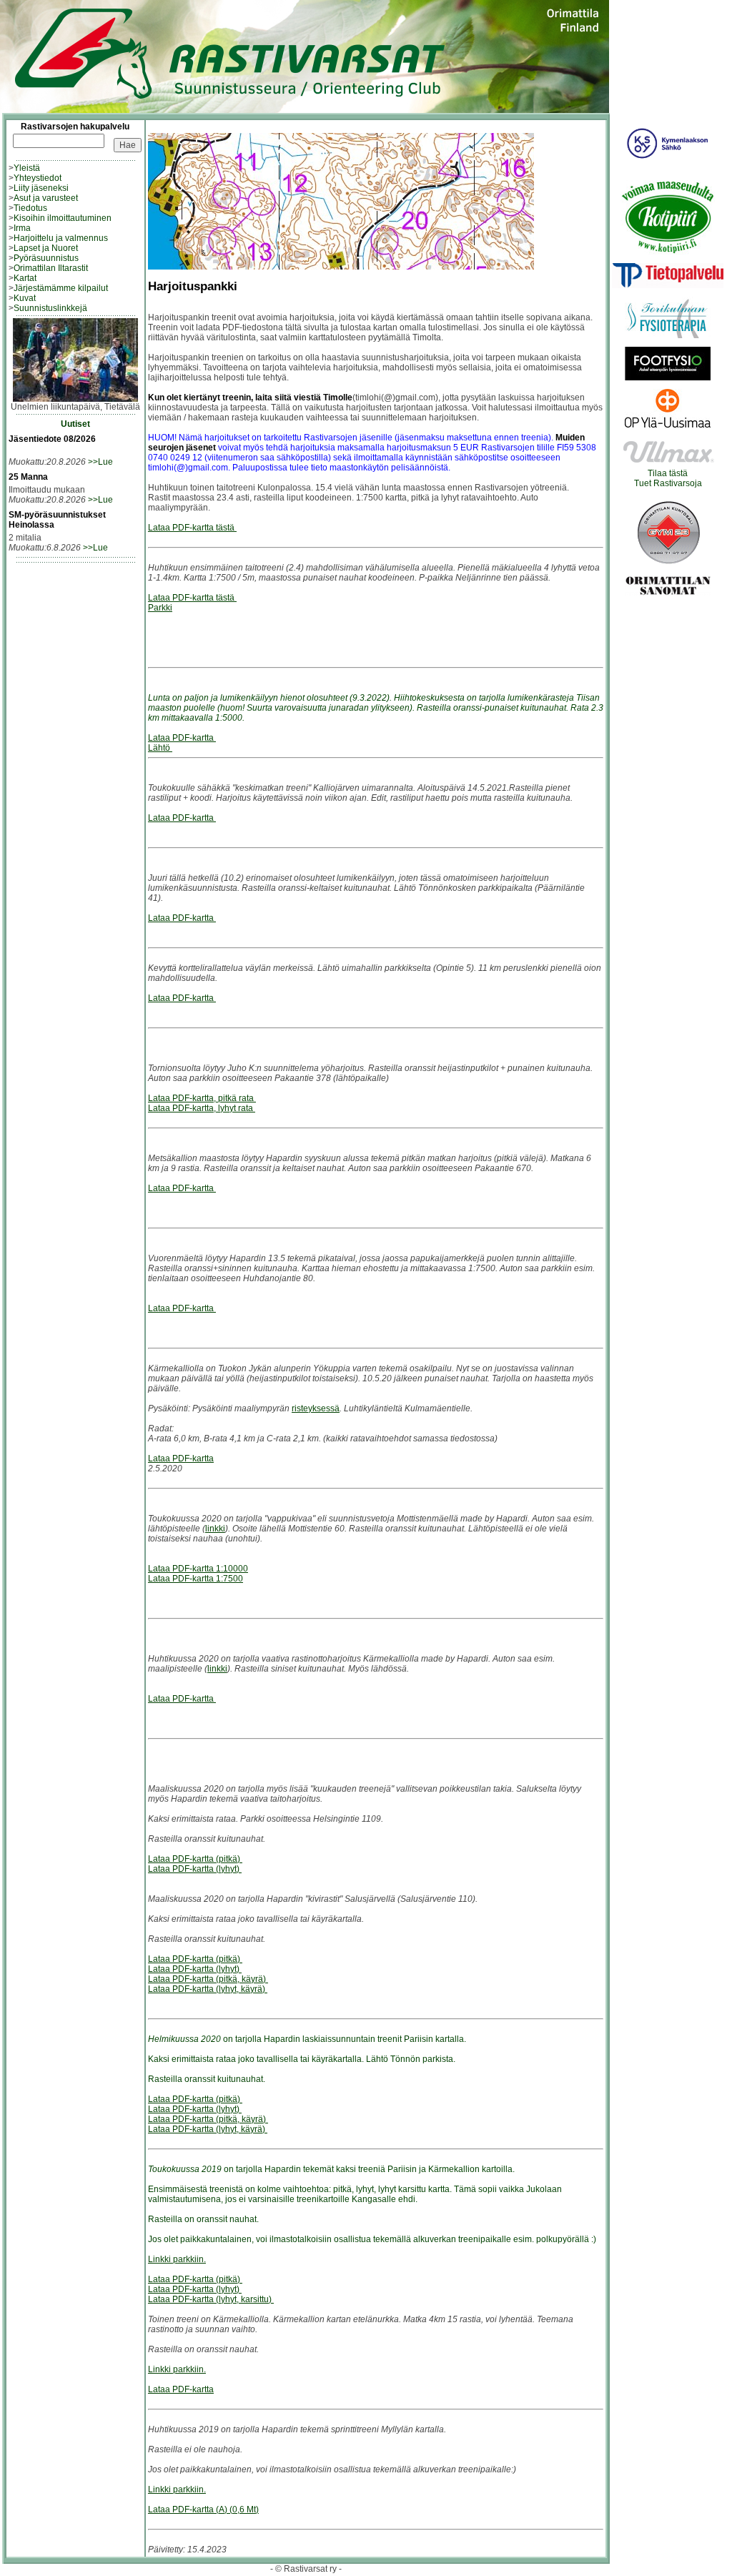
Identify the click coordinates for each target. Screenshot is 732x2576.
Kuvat (25, 298)
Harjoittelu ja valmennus (61, 238)
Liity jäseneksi (41, 188)
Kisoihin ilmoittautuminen (63, 218)
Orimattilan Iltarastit (51, 268)
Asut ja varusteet (46, 198)
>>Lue (100, 462)
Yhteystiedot (38, 178)
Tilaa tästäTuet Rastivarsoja (668, 478)
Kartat (25, 278)
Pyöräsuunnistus (46, 258)
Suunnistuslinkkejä (50, 308)
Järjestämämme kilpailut (61, 288)
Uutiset (75, 424)
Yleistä (27, 168)
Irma (22, 228)
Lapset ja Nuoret (46, 248)
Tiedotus (30, 208)
